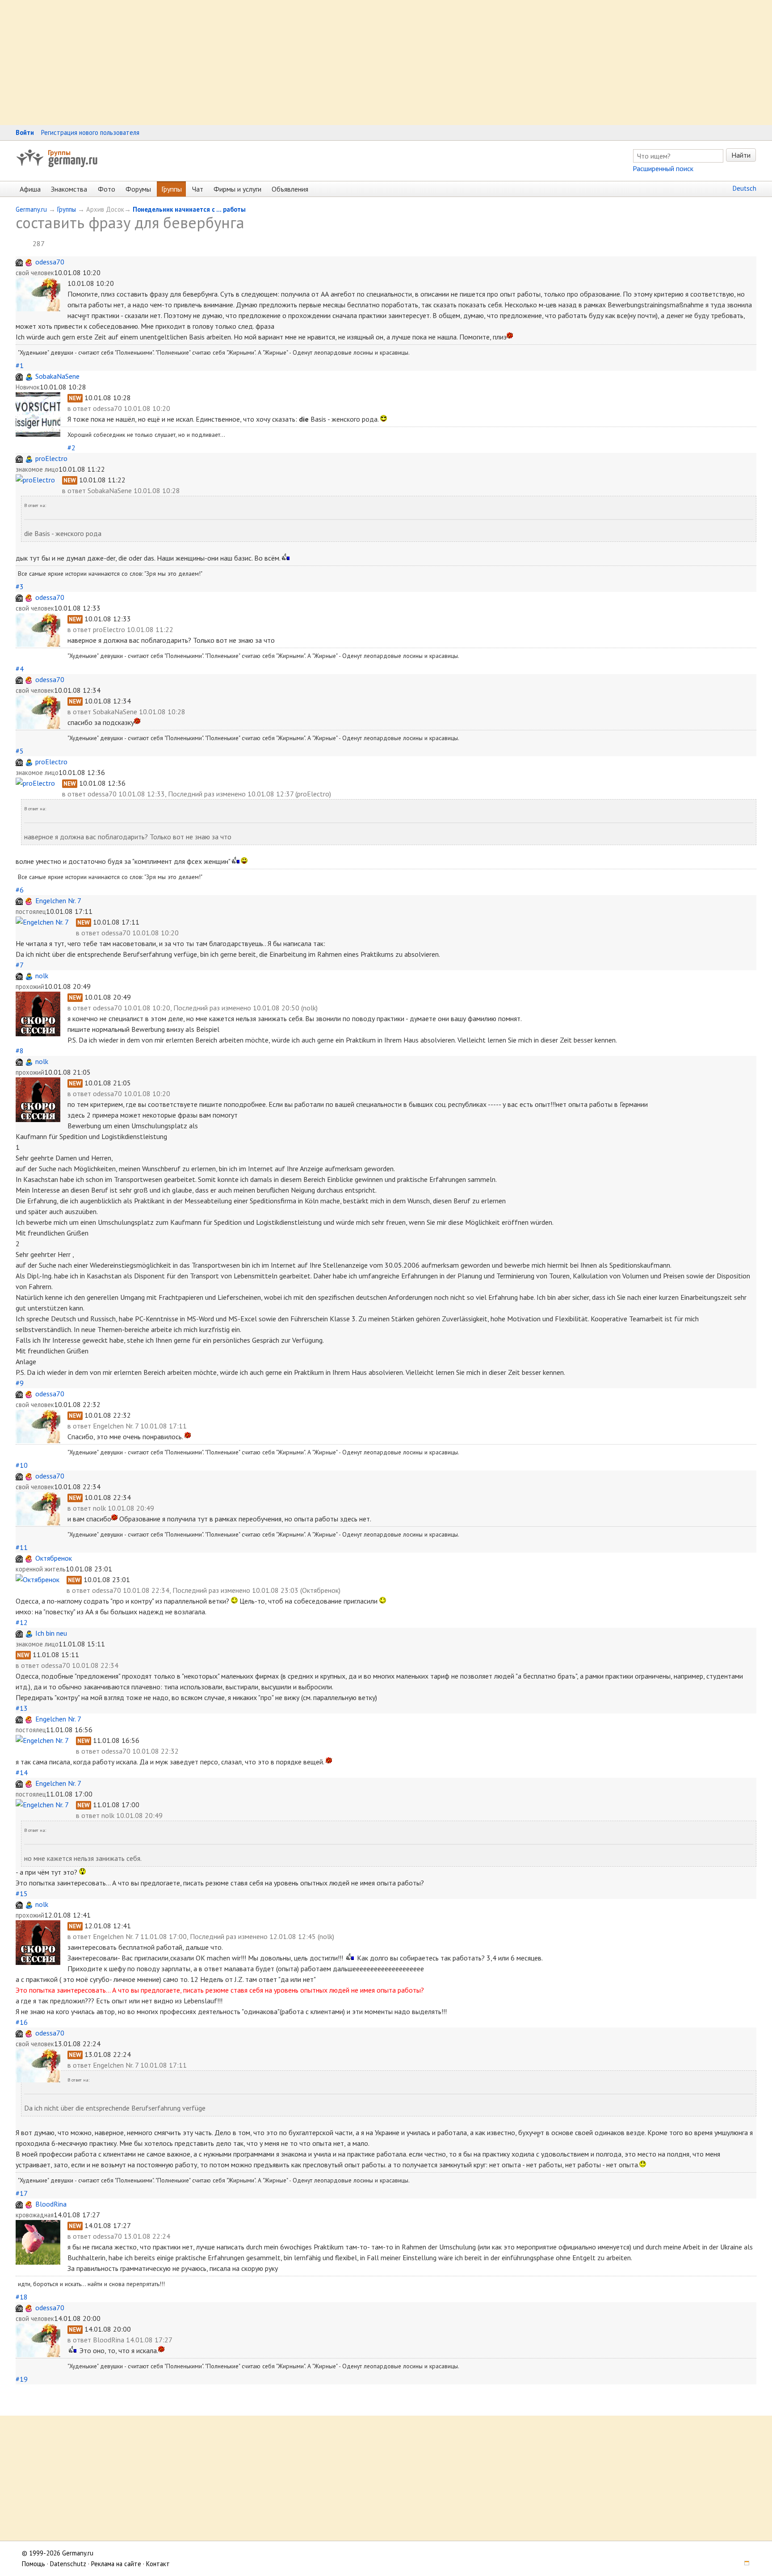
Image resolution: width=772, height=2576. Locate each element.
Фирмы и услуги (237, 189)
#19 (22, 2379)
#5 (20, 751)
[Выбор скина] (744, 2564)
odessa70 (50, 262)
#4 (20, 669)
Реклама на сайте (116, 2564)
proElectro (51, 458)
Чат (198, 189)
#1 (20, 365)
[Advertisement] (268, 63)
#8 (20, 1051)
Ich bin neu (51, 1633)
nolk (42, 976)
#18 (22, 2297)
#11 (22, 1547)
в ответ (80, 408)
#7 (19, 965)
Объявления (290, 189)
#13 (22, 1708)
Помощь (34, 2564)
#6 (20, 890)
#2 (71, 448)
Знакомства (69, 189)
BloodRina (51, 2204)
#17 (21, 2193)
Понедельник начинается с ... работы (189, 209)
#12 (22, 1622)
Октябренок (54, 1558)
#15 (22, 1893)
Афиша (30, 189)
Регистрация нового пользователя (90, 132)
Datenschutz (68, 2564)
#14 (22, 1772)
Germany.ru (31, 209)
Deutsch (745, 188)
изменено (231, 794)
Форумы (138, 189)
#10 (22, 1465)
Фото (107, 189)
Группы (59, 152)
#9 (20, 1383)
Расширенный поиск (663, 168)
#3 (20, 586)
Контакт (158, 2564)
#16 (22, 2022)
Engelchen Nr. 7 (58, 901)
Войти (25, 132)
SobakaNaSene (57, 376)
